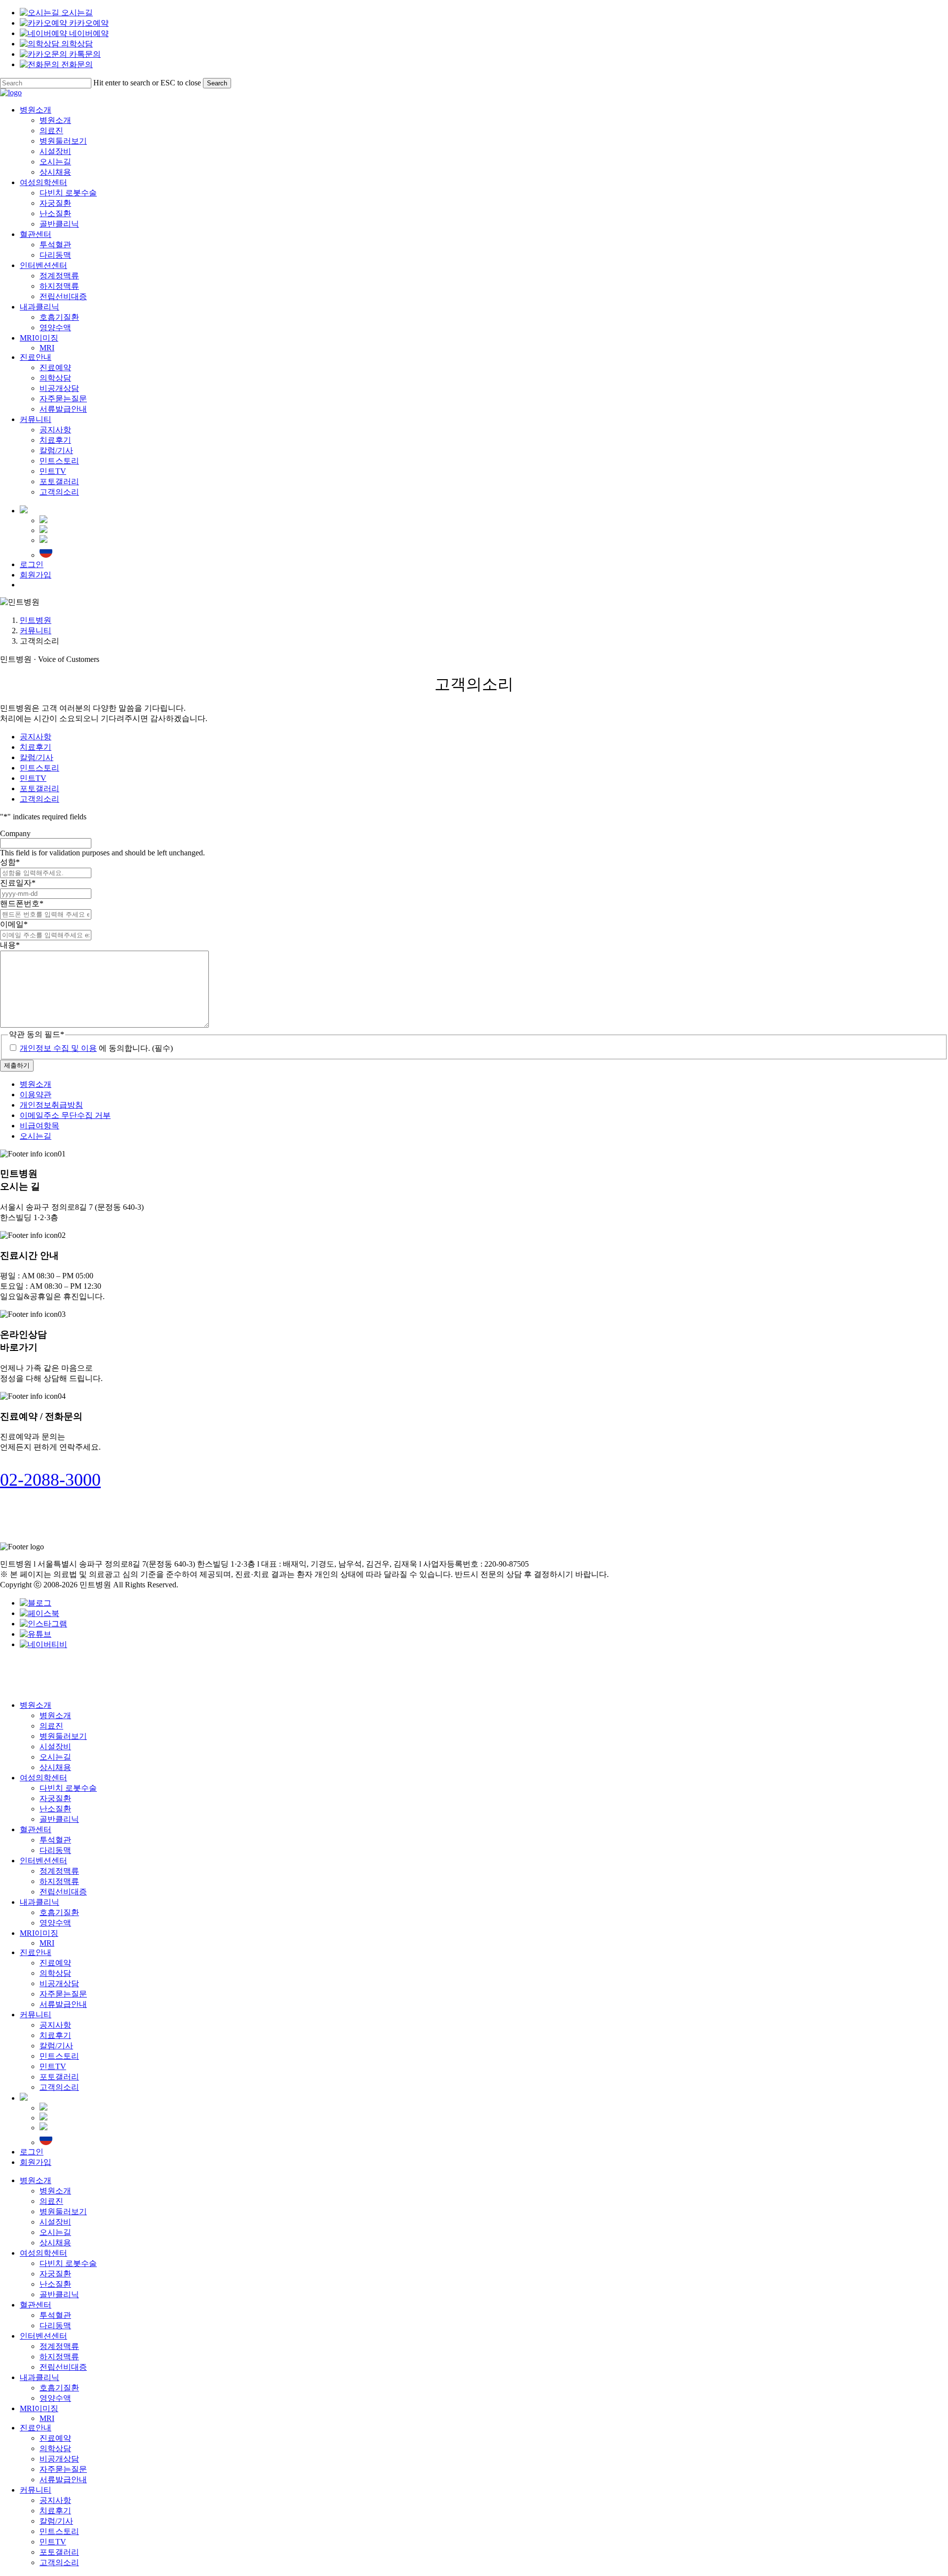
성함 (10, 862)
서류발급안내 (63, 2004)
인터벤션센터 (43, 1861)
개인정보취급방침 (51, 1105)
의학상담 (55, 1973)
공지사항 (36, 737)
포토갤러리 (39, 788)
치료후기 (36, 747)
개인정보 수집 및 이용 (58, 1048)
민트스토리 (39, 768)
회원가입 (36, 2162)
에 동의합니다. (96, 1048)
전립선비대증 (63, 1892)
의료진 (51, 1726)
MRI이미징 (39, 1933)
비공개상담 (59, 1983)
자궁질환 (55, 1798)
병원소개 (36, 1084)
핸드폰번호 (22, 904)
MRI (47, 1943)
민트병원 (36, 620)
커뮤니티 (36, 631)
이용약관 (36, 1095)
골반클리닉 (59, 1819)
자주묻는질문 (63, 1994)
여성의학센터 (43, 1778)
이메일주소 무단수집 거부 (65, 1115)
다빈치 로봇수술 (68, 1788)
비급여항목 (39, 1126)
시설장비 (55, 1747)
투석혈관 (55, 1840)
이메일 (14, 924)
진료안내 (36, 1952)
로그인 (32, 2152)
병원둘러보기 (63, 1736)
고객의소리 (39, 799)
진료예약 (55, 1963)
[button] (50, 1480)
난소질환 (55, 1809)
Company (15, 833)
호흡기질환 (59, 1912)
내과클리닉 (39, 1902)
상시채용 (55, 1767)
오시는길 (36, 1136)
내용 (10, 945)
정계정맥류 (59, 1871)
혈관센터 (36, 1829)
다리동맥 (55, 1850)
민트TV (33, 778)
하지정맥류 (59, 1881)
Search (217, 83)
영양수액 (55, 1923)
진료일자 (18, 883)
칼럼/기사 (37, 757)
